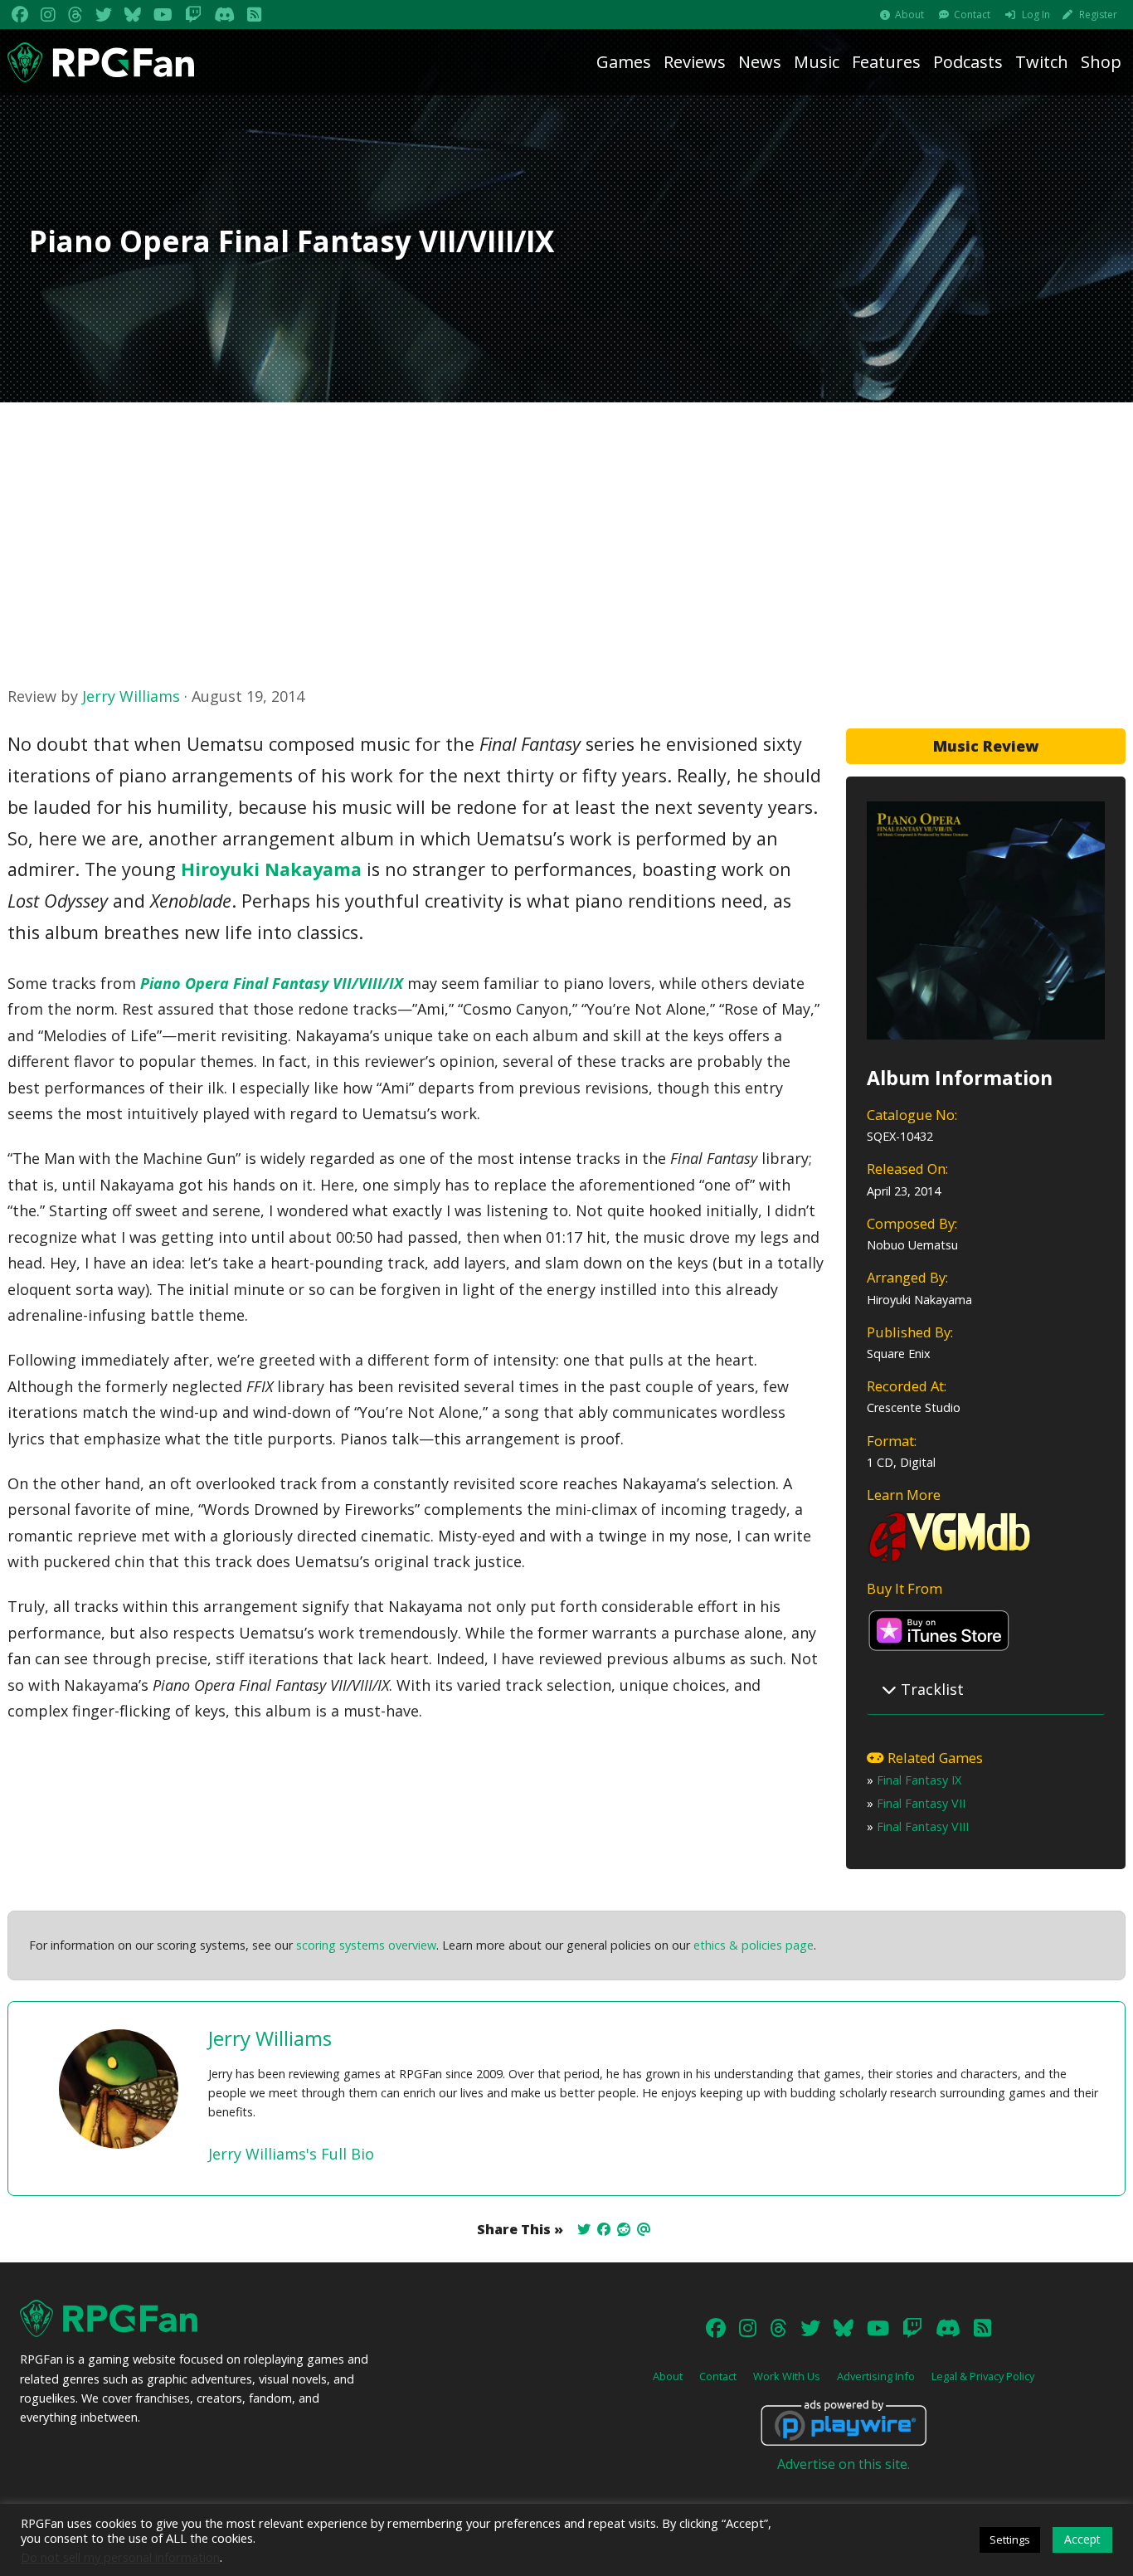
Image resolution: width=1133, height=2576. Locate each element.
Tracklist (930, 1689)
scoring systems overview (366, 1945)
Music (817, 62)
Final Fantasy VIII (923, 1826)
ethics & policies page (754, 1945)
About (909, 15)
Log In (1036, 15)
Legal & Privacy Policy (983, 2376)
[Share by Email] (644, 2229)
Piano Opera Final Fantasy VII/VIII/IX (272, 983)
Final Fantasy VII (921, 1803)
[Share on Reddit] (624, 2229)
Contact (972, 15)
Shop (1101, 62)
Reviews (695, 62)
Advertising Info (876, 2376)
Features (886, 62)
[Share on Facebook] (604, 2229)
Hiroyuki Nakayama (271, 869)
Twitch (1042, 62)
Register (1098, 15)
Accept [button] (1082, 2539)
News (760, 62)
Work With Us (787, 2376)
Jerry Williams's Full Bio (291, 2154)
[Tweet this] (584, 2229)
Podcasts (968, 62)
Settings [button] (1010, 2539)
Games (624, 62)
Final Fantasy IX (919, 1780)
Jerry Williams (131, 696)
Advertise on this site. (844, 2464)
